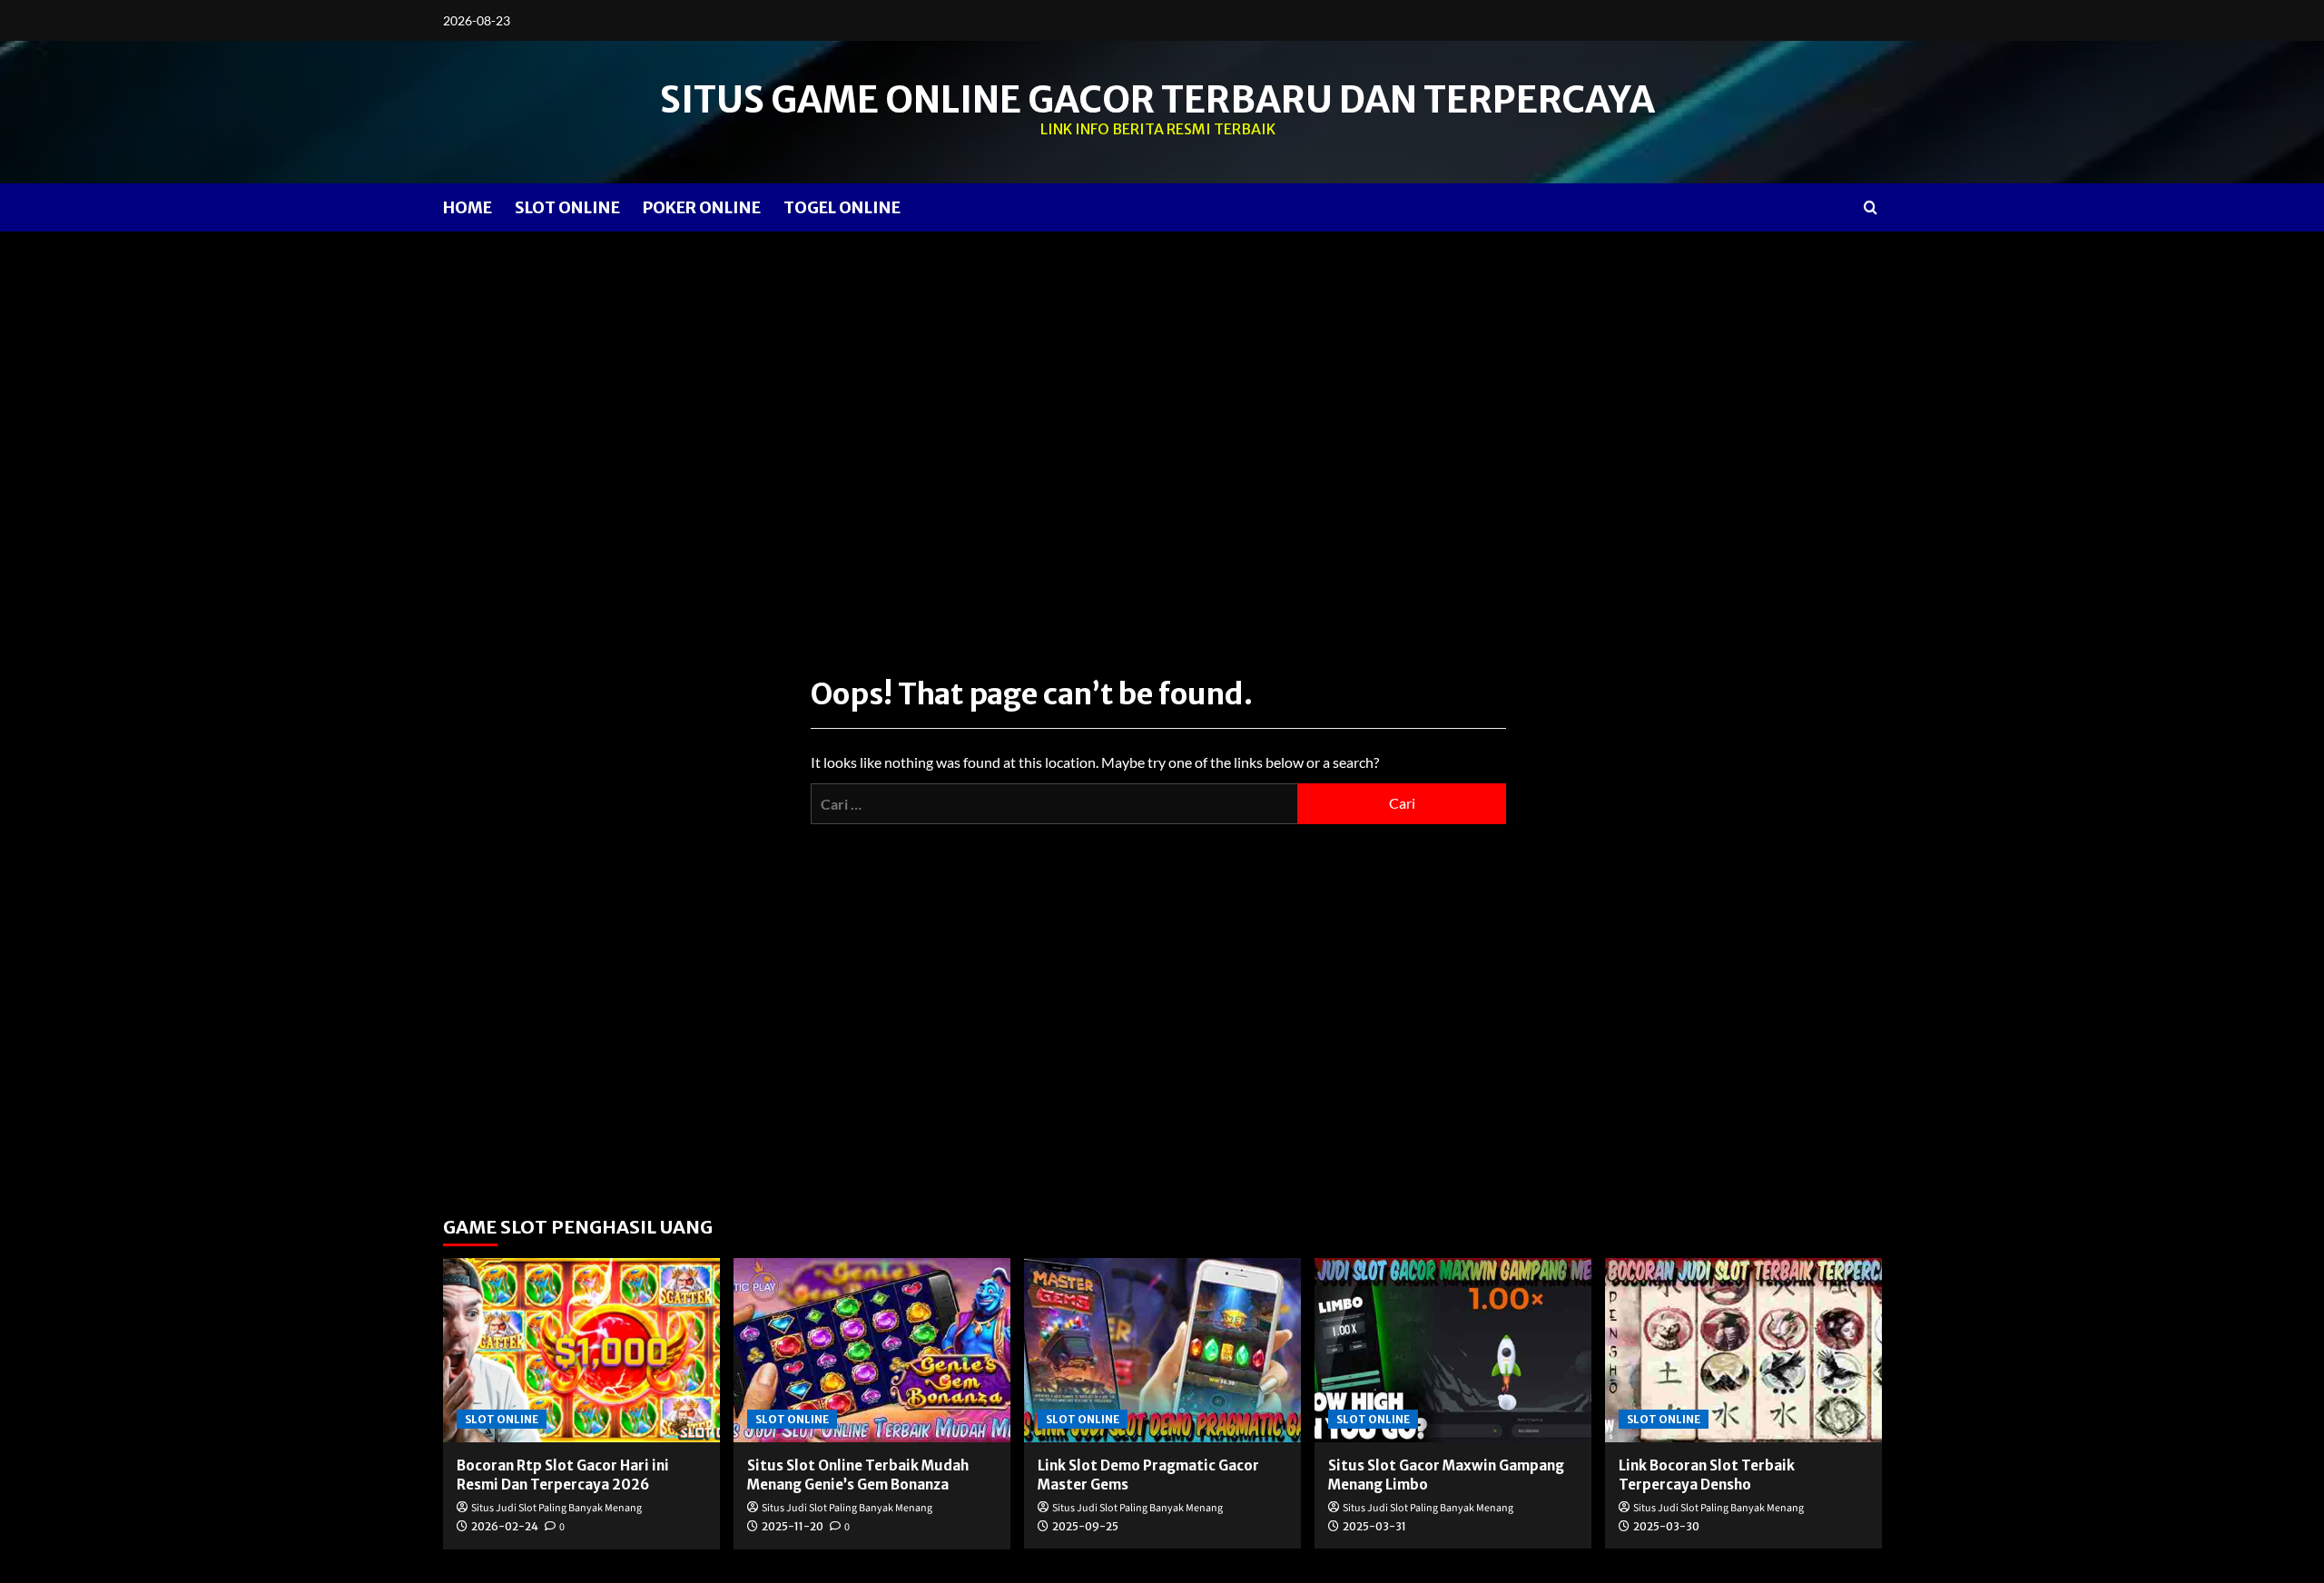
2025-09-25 (1085, 1526)
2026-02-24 (505, 1526)
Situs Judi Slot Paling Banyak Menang (556, 1508)
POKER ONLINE (702, 207)
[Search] (1871, 207)
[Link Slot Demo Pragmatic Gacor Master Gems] (1162, 1350)
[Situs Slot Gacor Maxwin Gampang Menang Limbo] (1453, 1350)
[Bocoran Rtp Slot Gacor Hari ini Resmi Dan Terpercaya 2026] (581, 1350)
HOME (468, 207)
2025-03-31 (1374, 1526)
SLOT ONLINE (567, 207)
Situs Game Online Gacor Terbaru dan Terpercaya (1157, 100)
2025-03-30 (1666, 1526)
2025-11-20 (793, 1526)
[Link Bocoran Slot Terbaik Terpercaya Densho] (1743, 1350)
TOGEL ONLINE (842, 207)
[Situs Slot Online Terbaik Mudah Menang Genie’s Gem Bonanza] (872, 1350)
